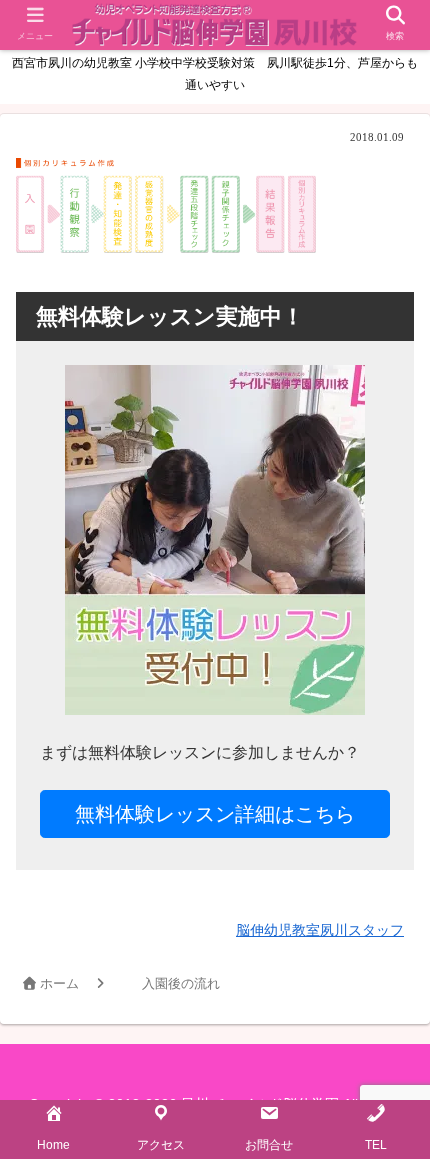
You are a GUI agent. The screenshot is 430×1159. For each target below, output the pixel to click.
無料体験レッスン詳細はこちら (215, 814)
